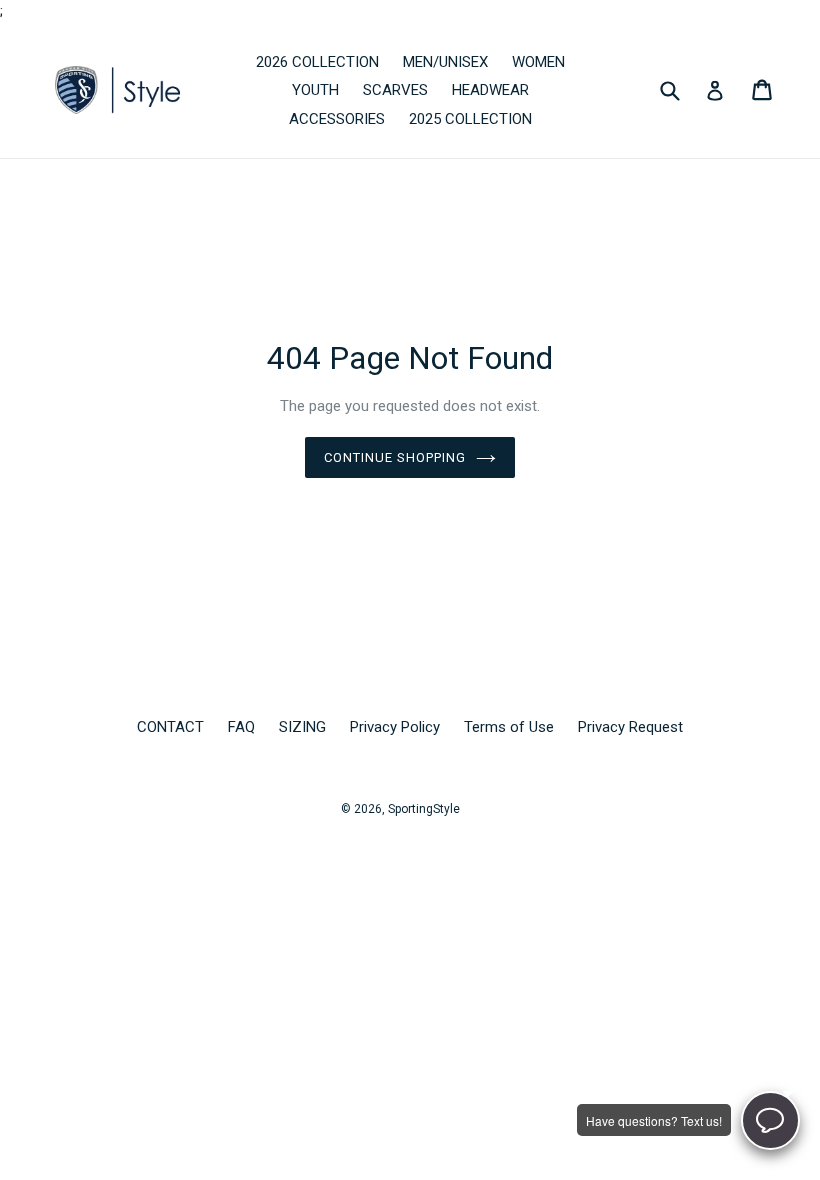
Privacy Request (630, 727)
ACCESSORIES (337, 119)
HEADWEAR (490, 90)
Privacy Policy (395, 727)
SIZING (302, 727)
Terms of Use (509, 727)
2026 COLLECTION (317, 62)
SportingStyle (424, 809)
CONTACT (170, 727)
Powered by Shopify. (525, 831)
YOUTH (315, 90)
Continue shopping (395, 457)
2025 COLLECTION (470, 119)
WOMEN (538, 62)
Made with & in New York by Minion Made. (355, 831)
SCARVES (395, 90)
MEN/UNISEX (445, 62)
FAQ (241, 727)
